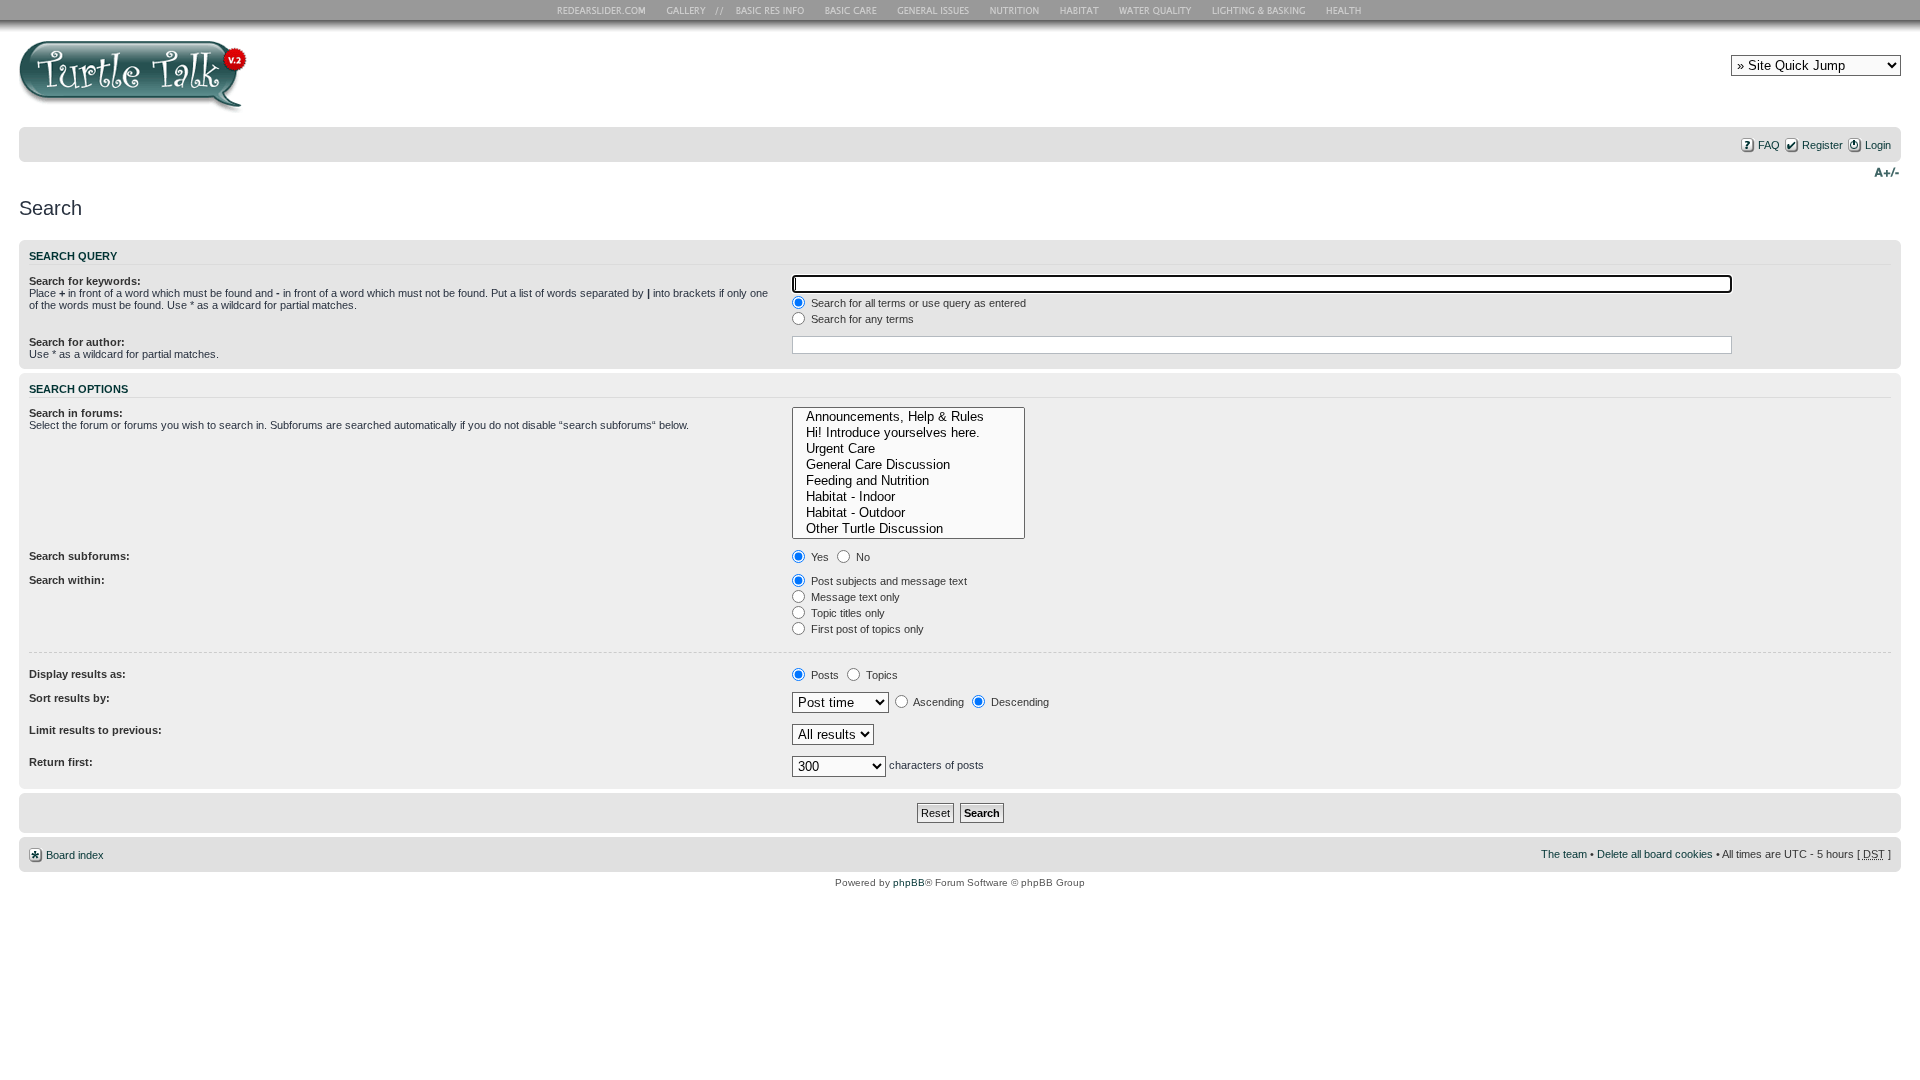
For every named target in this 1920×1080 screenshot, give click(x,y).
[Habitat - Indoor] (908, 497)
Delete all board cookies (1655, 854)
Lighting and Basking (1260, 10)
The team (1564, 854)
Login (1878, 145)
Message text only (854, 597)
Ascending (937, 702)
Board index (75, 855)
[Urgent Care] (908, 449)
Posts (823, 675)
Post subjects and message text (887, 581)
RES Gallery (692, 10)
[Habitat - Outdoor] (908, 513)
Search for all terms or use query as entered (917, 303)
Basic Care (850, 10)
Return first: (61, 762)
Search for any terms (861, 319)
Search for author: (77, 342)
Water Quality (1155, 10)
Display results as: (77, 674)
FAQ (1769, 145)
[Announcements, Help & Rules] (908, 417)
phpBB (909, 882)
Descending (1018, 702)
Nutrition (1017, 10)
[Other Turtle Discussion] (908, 529)
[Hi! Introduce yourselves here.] (908, 433)
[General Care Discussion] (908, 465)
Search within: (67, 580)
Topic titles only (846, 613)
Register (1822, 145)
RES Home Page (605, 10)
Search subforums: (79, 556)
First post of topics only (866, 629)
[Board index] (276, 83)
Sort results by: (69, 698)
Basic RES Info (765, 10)
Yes (818, 557)
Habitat (1080, 10)
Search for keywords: (85, 281)
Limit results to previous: (95, 730)
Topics (880, 675)
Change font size (1886, 171)
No (861, 557)
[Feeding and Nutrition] (908, 481)
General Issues (935, 10)
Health (1345, 10)
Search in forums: (76, 413)
